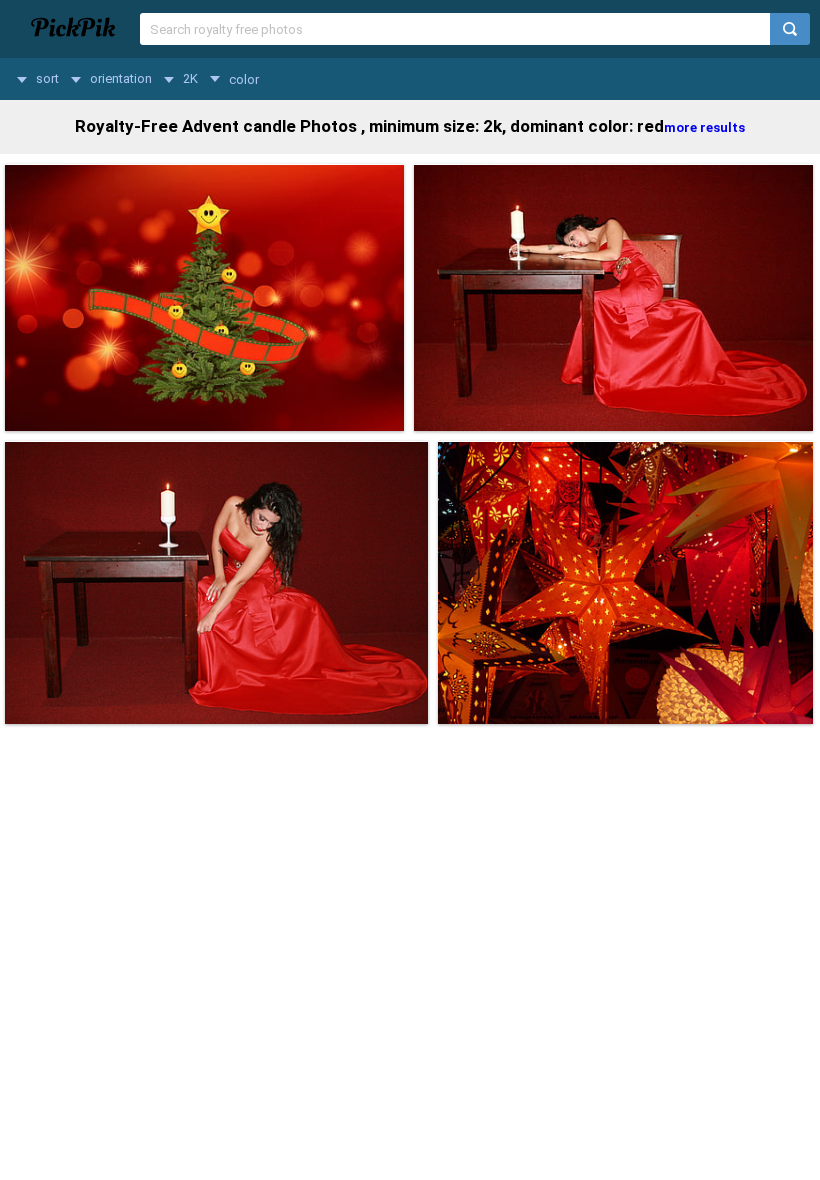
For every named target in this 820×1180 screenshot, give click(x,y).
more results (704, 127)
